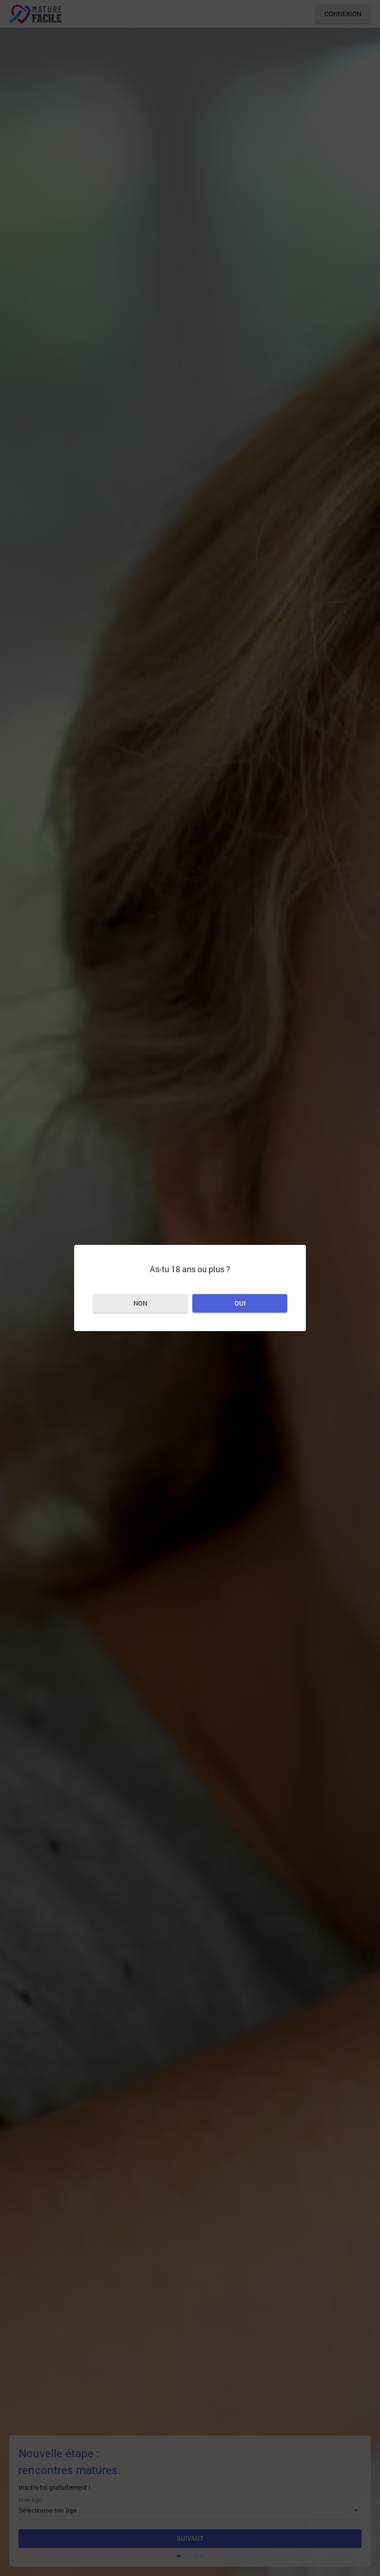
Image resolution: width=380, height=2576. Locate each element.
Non (140, 1303)
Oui (240, 1303)
